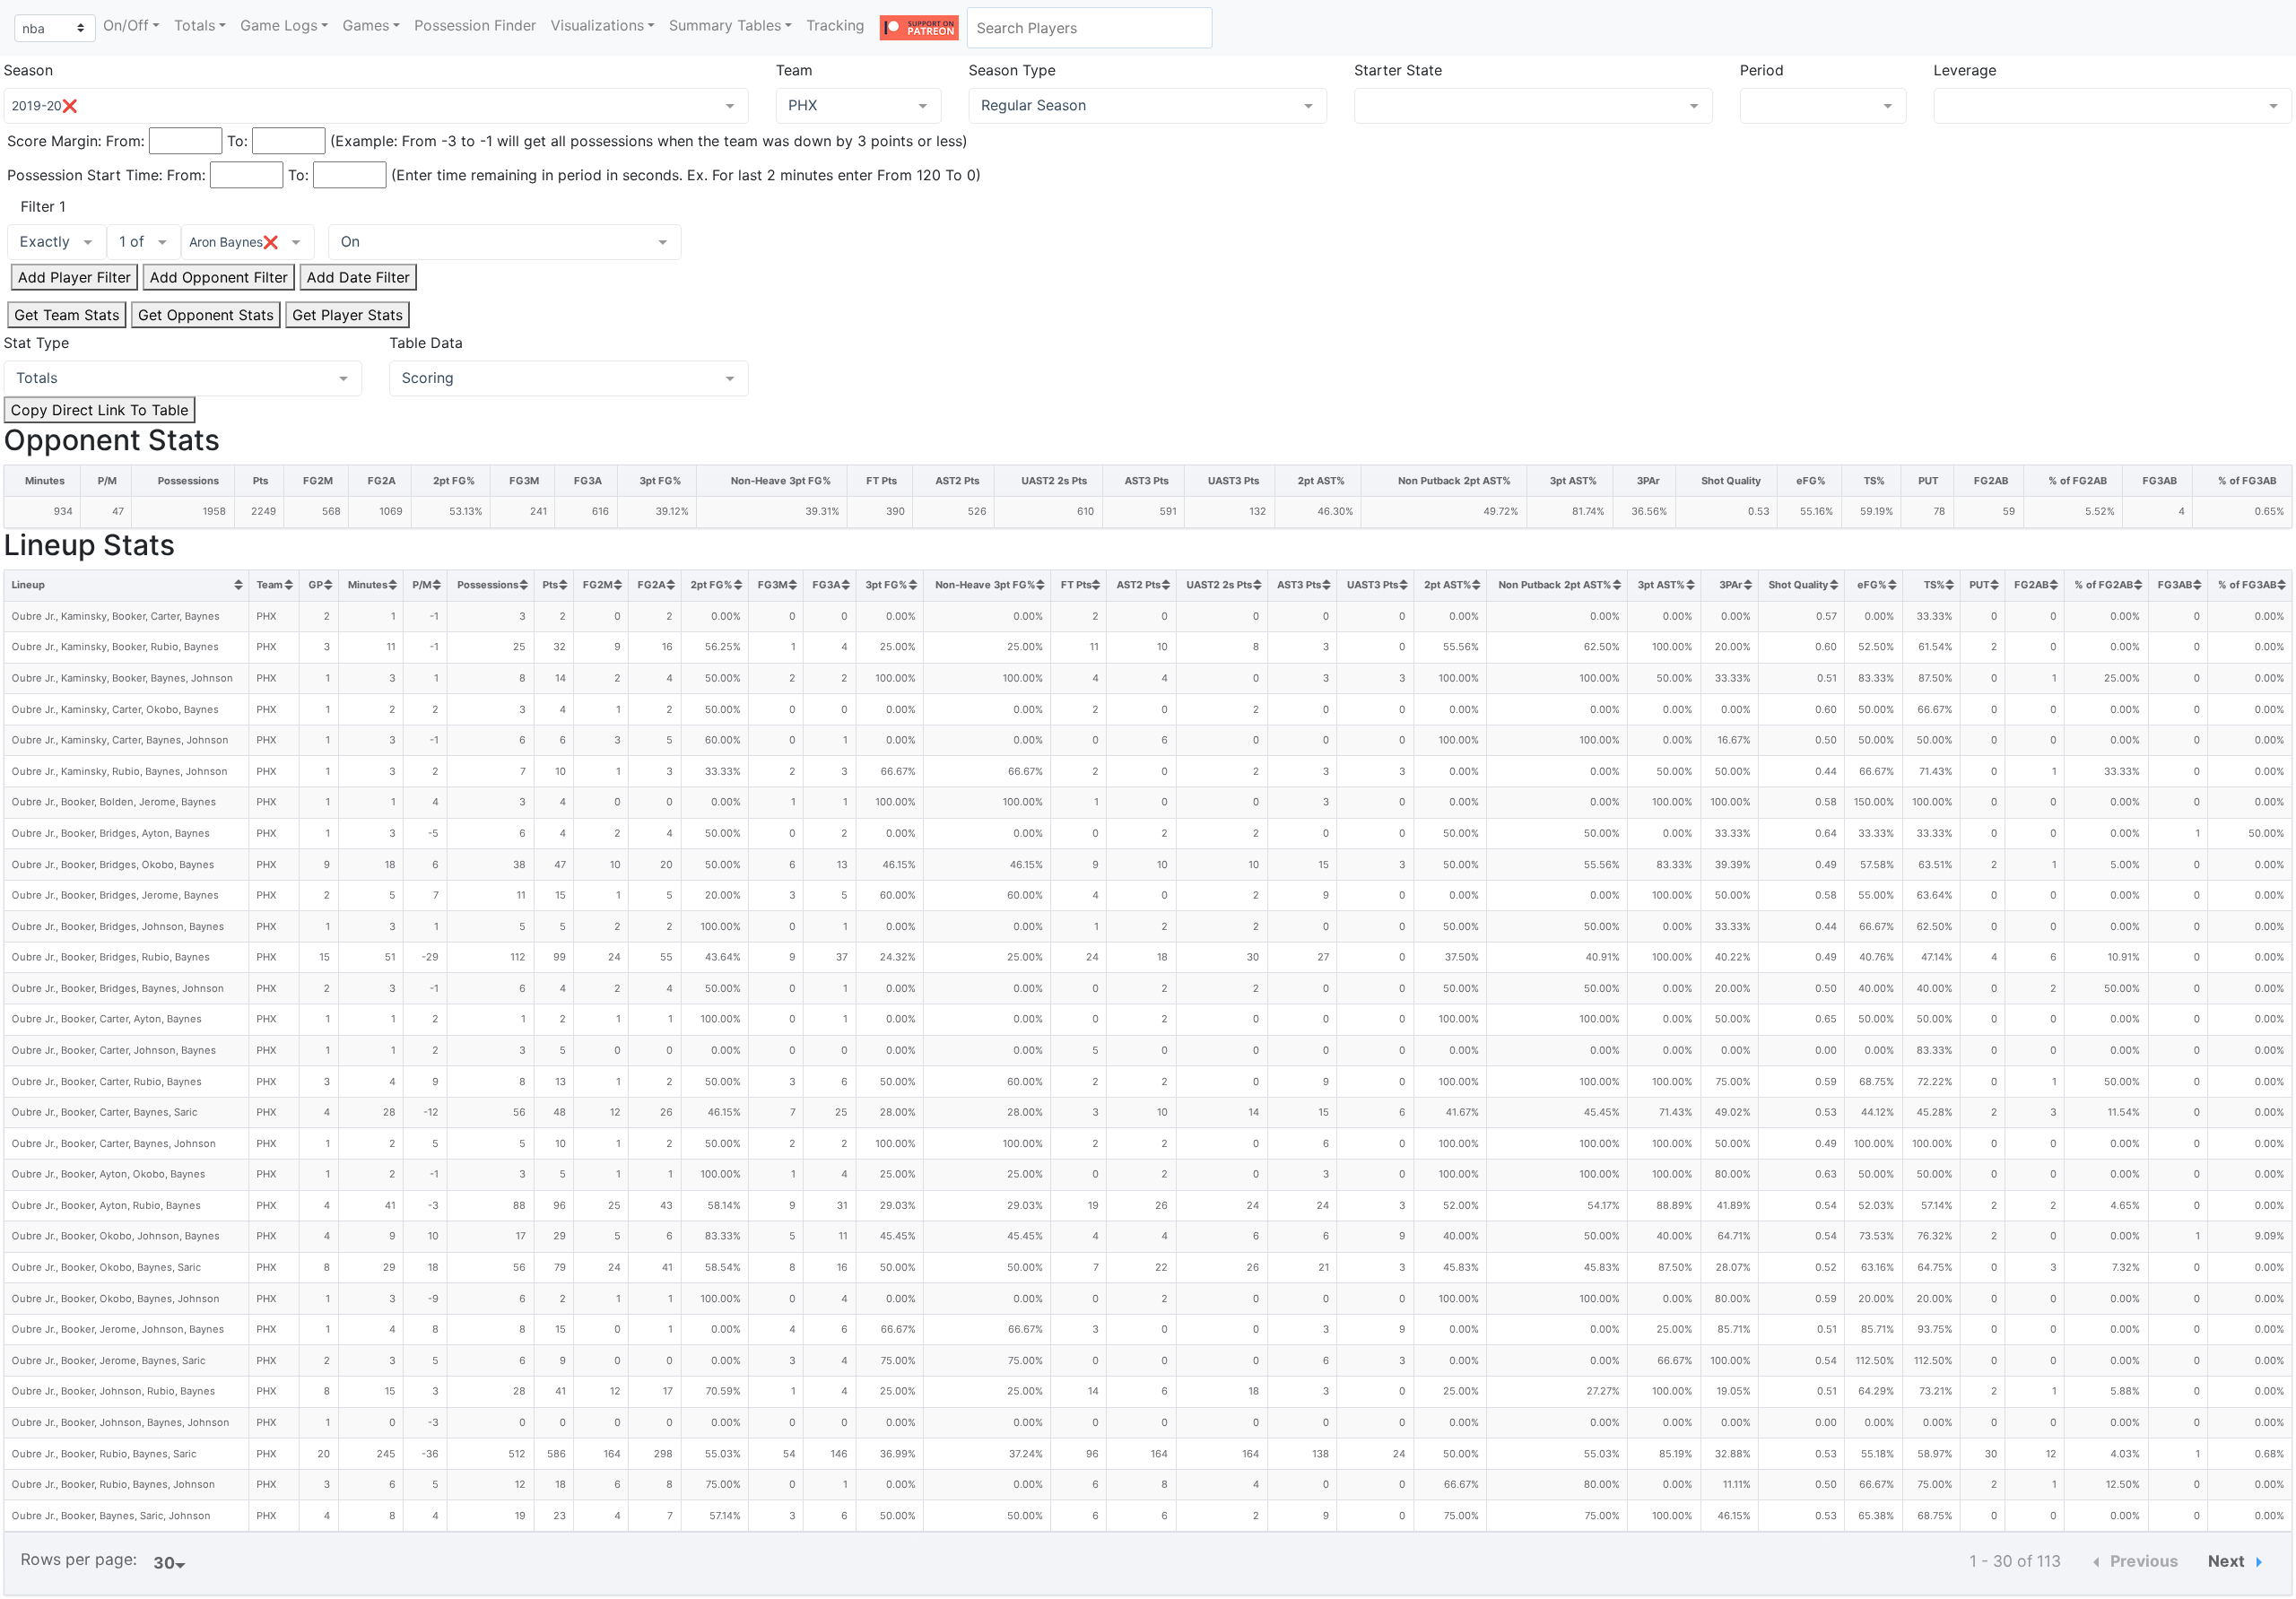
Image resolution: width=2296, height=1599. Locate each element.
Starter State (1398, 70)
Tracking (835, 25)
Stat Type (36, 343)
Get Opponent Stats (206, 315)
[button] (131, 25)
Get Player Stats (348, 315)
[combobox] (1090, 28)
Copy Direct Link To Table (100, 410)
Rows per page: (79, 1559)
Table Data (426, 343)
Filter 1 (43, 206)
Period (1762, 70)
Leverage (1965, 70)
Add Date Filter (358, 277)
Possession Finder (475, 25)
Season (28, 70)
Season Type (1012, 70)
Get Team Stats (67, 315)
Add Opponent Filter (219, 277)
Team (794, 70)
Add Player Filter (74, 277)
